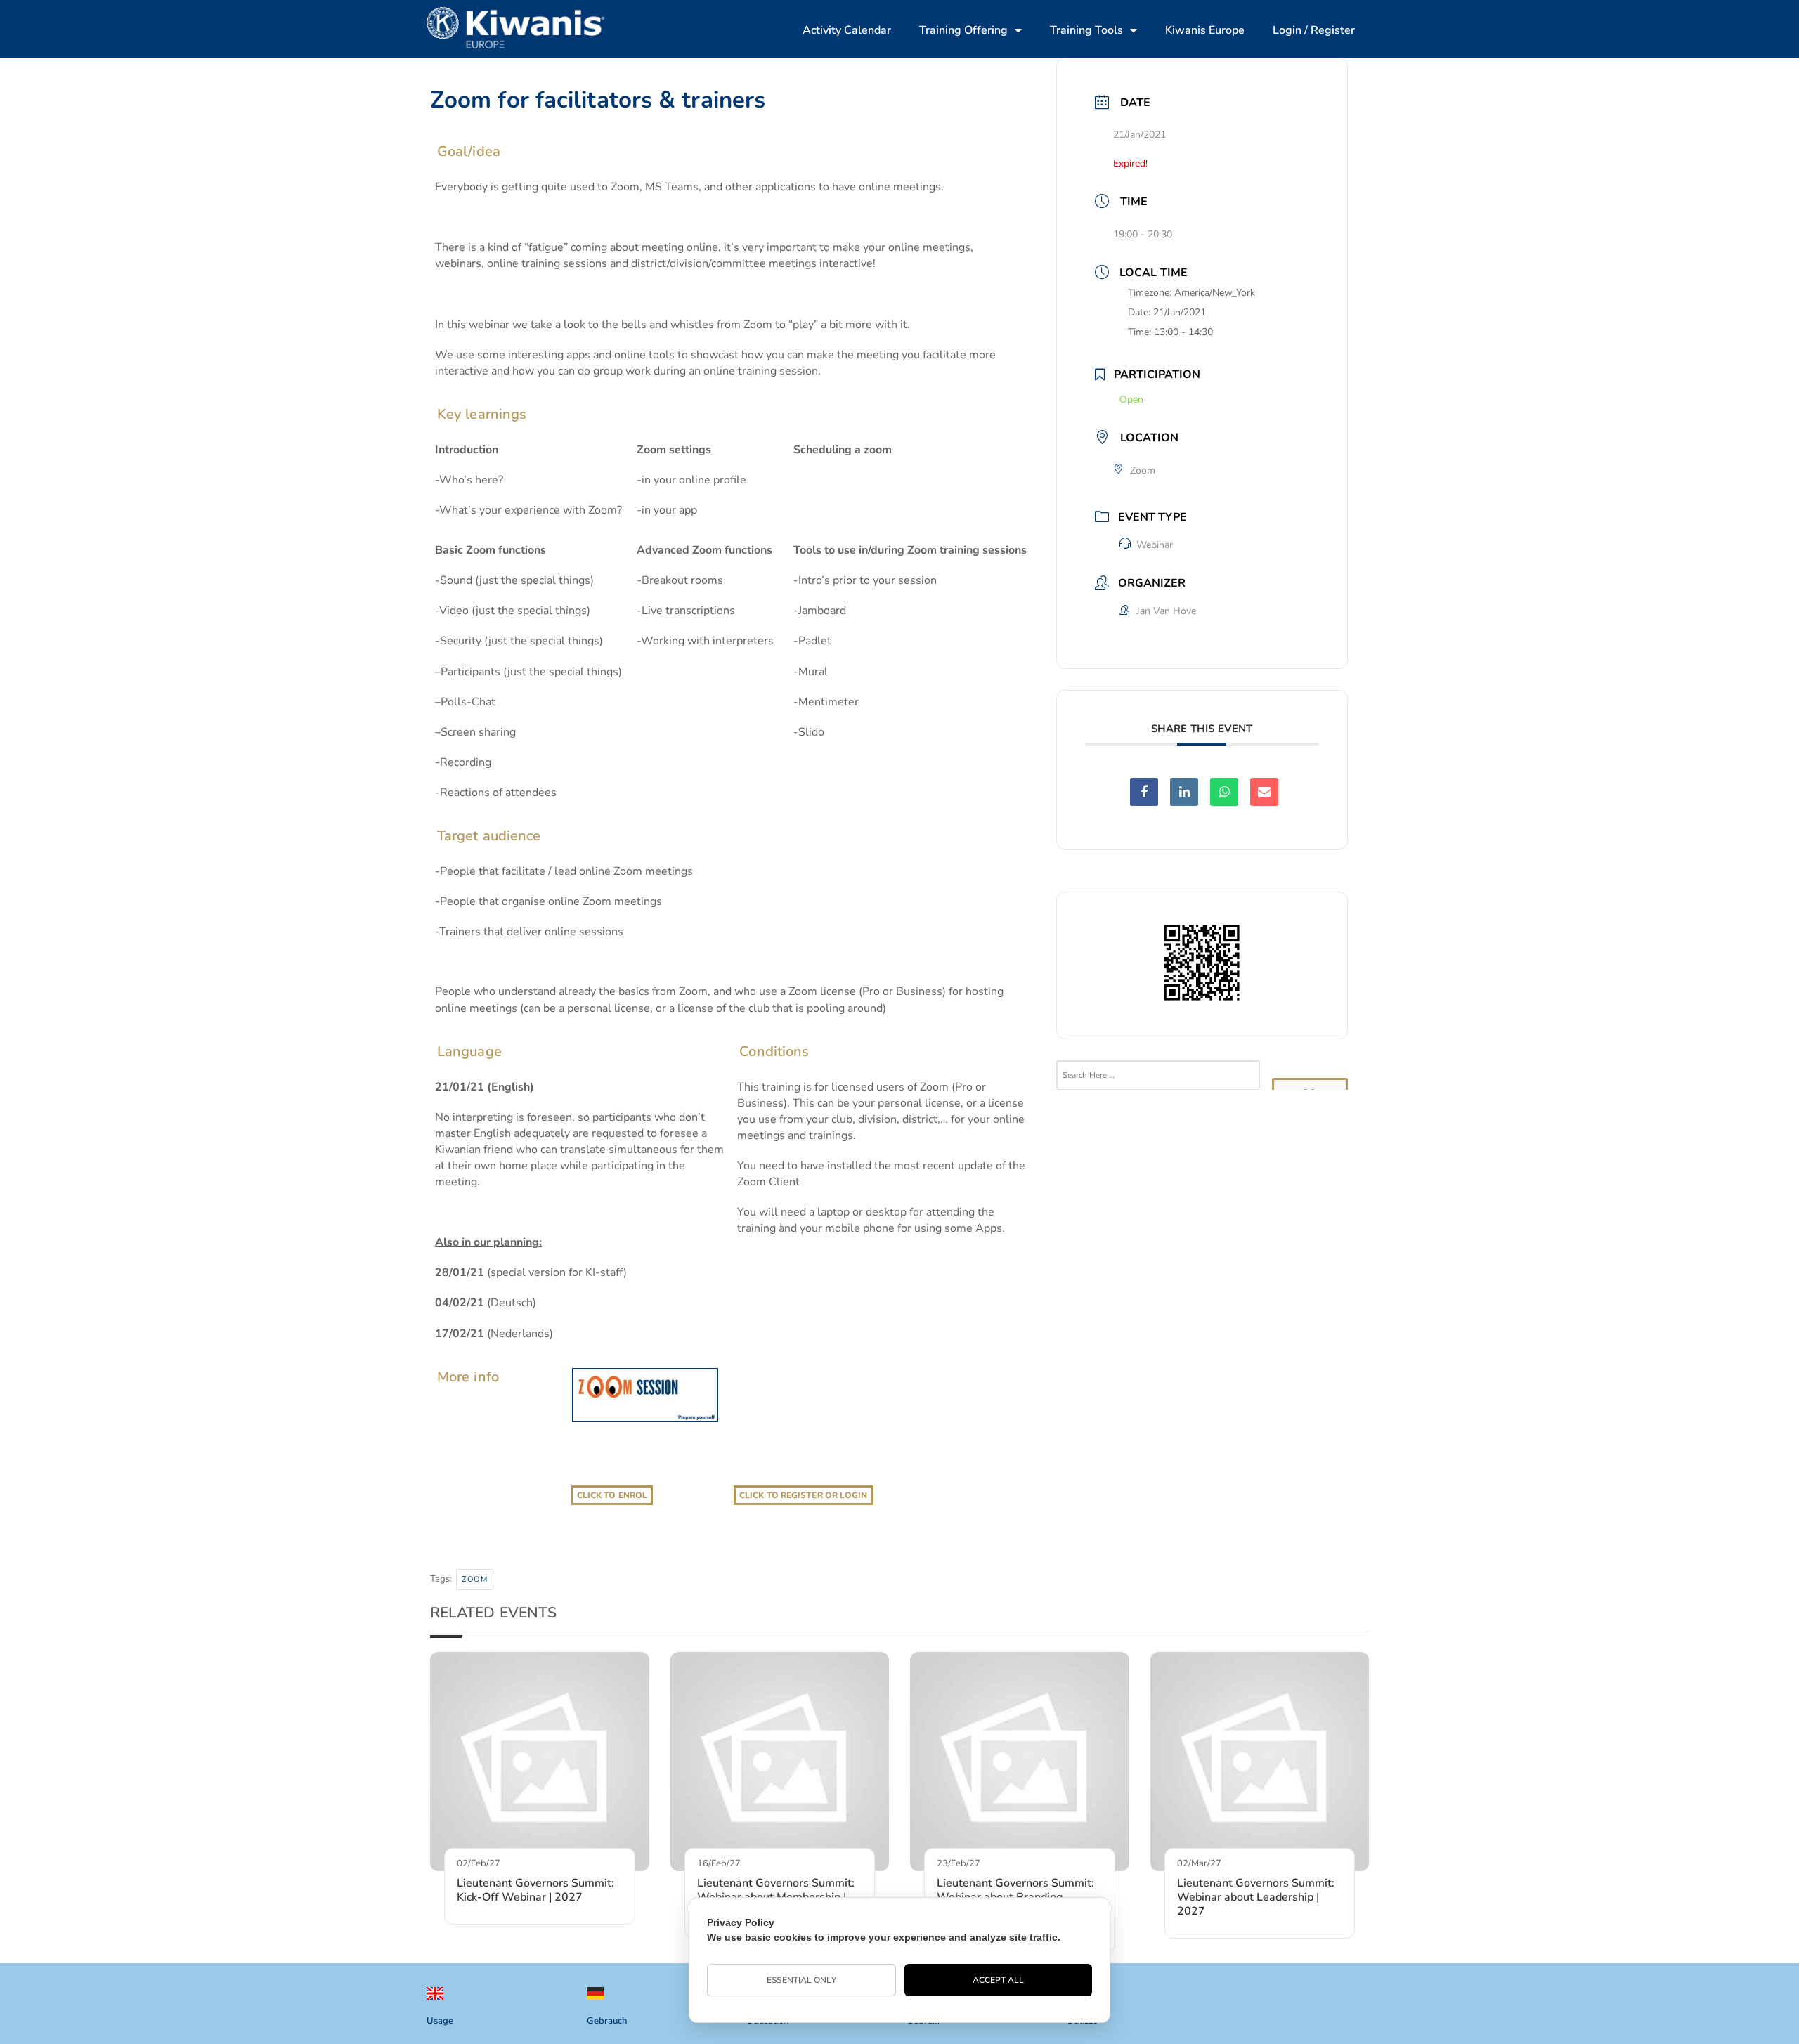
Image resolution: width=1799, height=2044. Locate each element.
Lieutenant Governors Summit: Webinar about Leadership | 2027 (1256, 1897)
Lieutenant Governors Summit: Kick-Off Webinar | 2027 (535, 1890)
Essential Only (801, 1980)
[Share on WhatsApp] (1224, 792)
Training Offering (963, 30)
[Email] (1264, 792)
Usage (440, 2021)
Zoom (475, 1579)
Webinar (1155, 545)
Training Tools (1086, 30)
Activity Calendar (847, 30)
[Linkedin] (1184, 792)
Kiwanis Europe (1205, 30)
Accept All (999, 1980)
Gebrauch (607, 2021)
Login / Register (1314, 30)
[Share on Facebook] (1144, 792)
